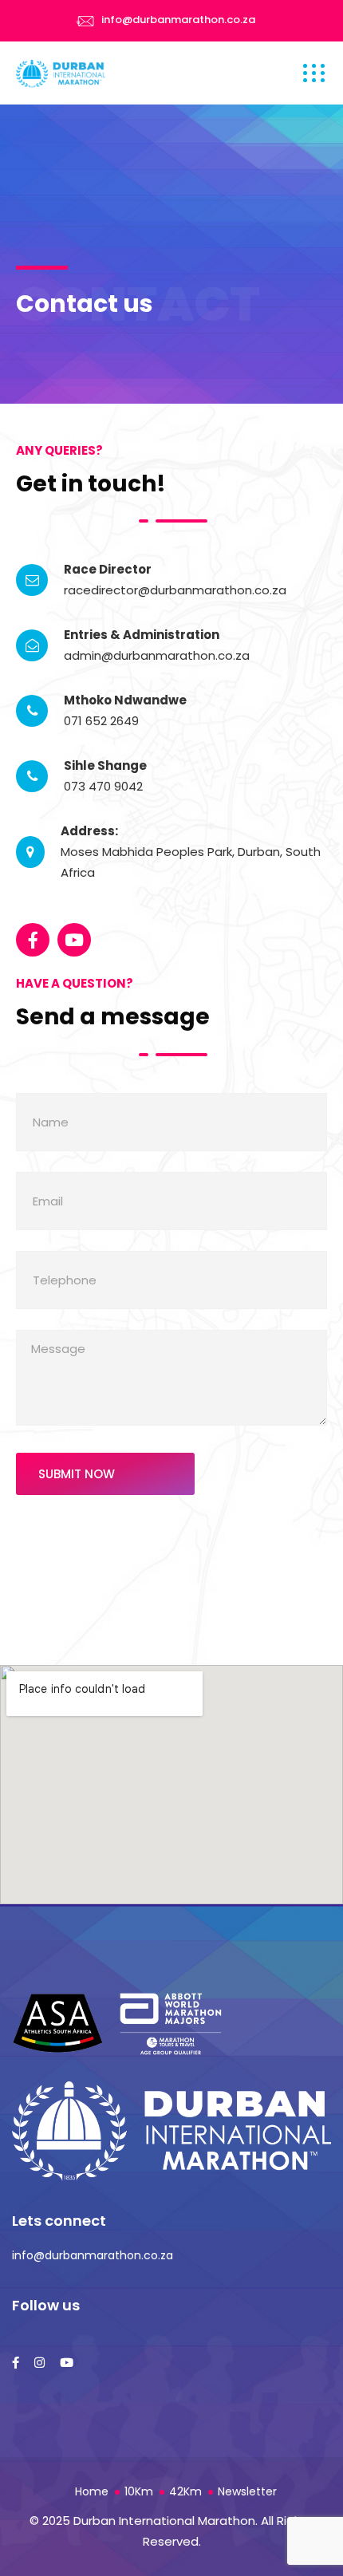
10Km (139, 2491)
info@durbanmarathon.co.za (178, 20)
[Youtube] (74, 940)
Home (92, 2491)
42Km (185, 2491)
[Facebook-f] (33, 940)
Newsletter (247, 2491)
